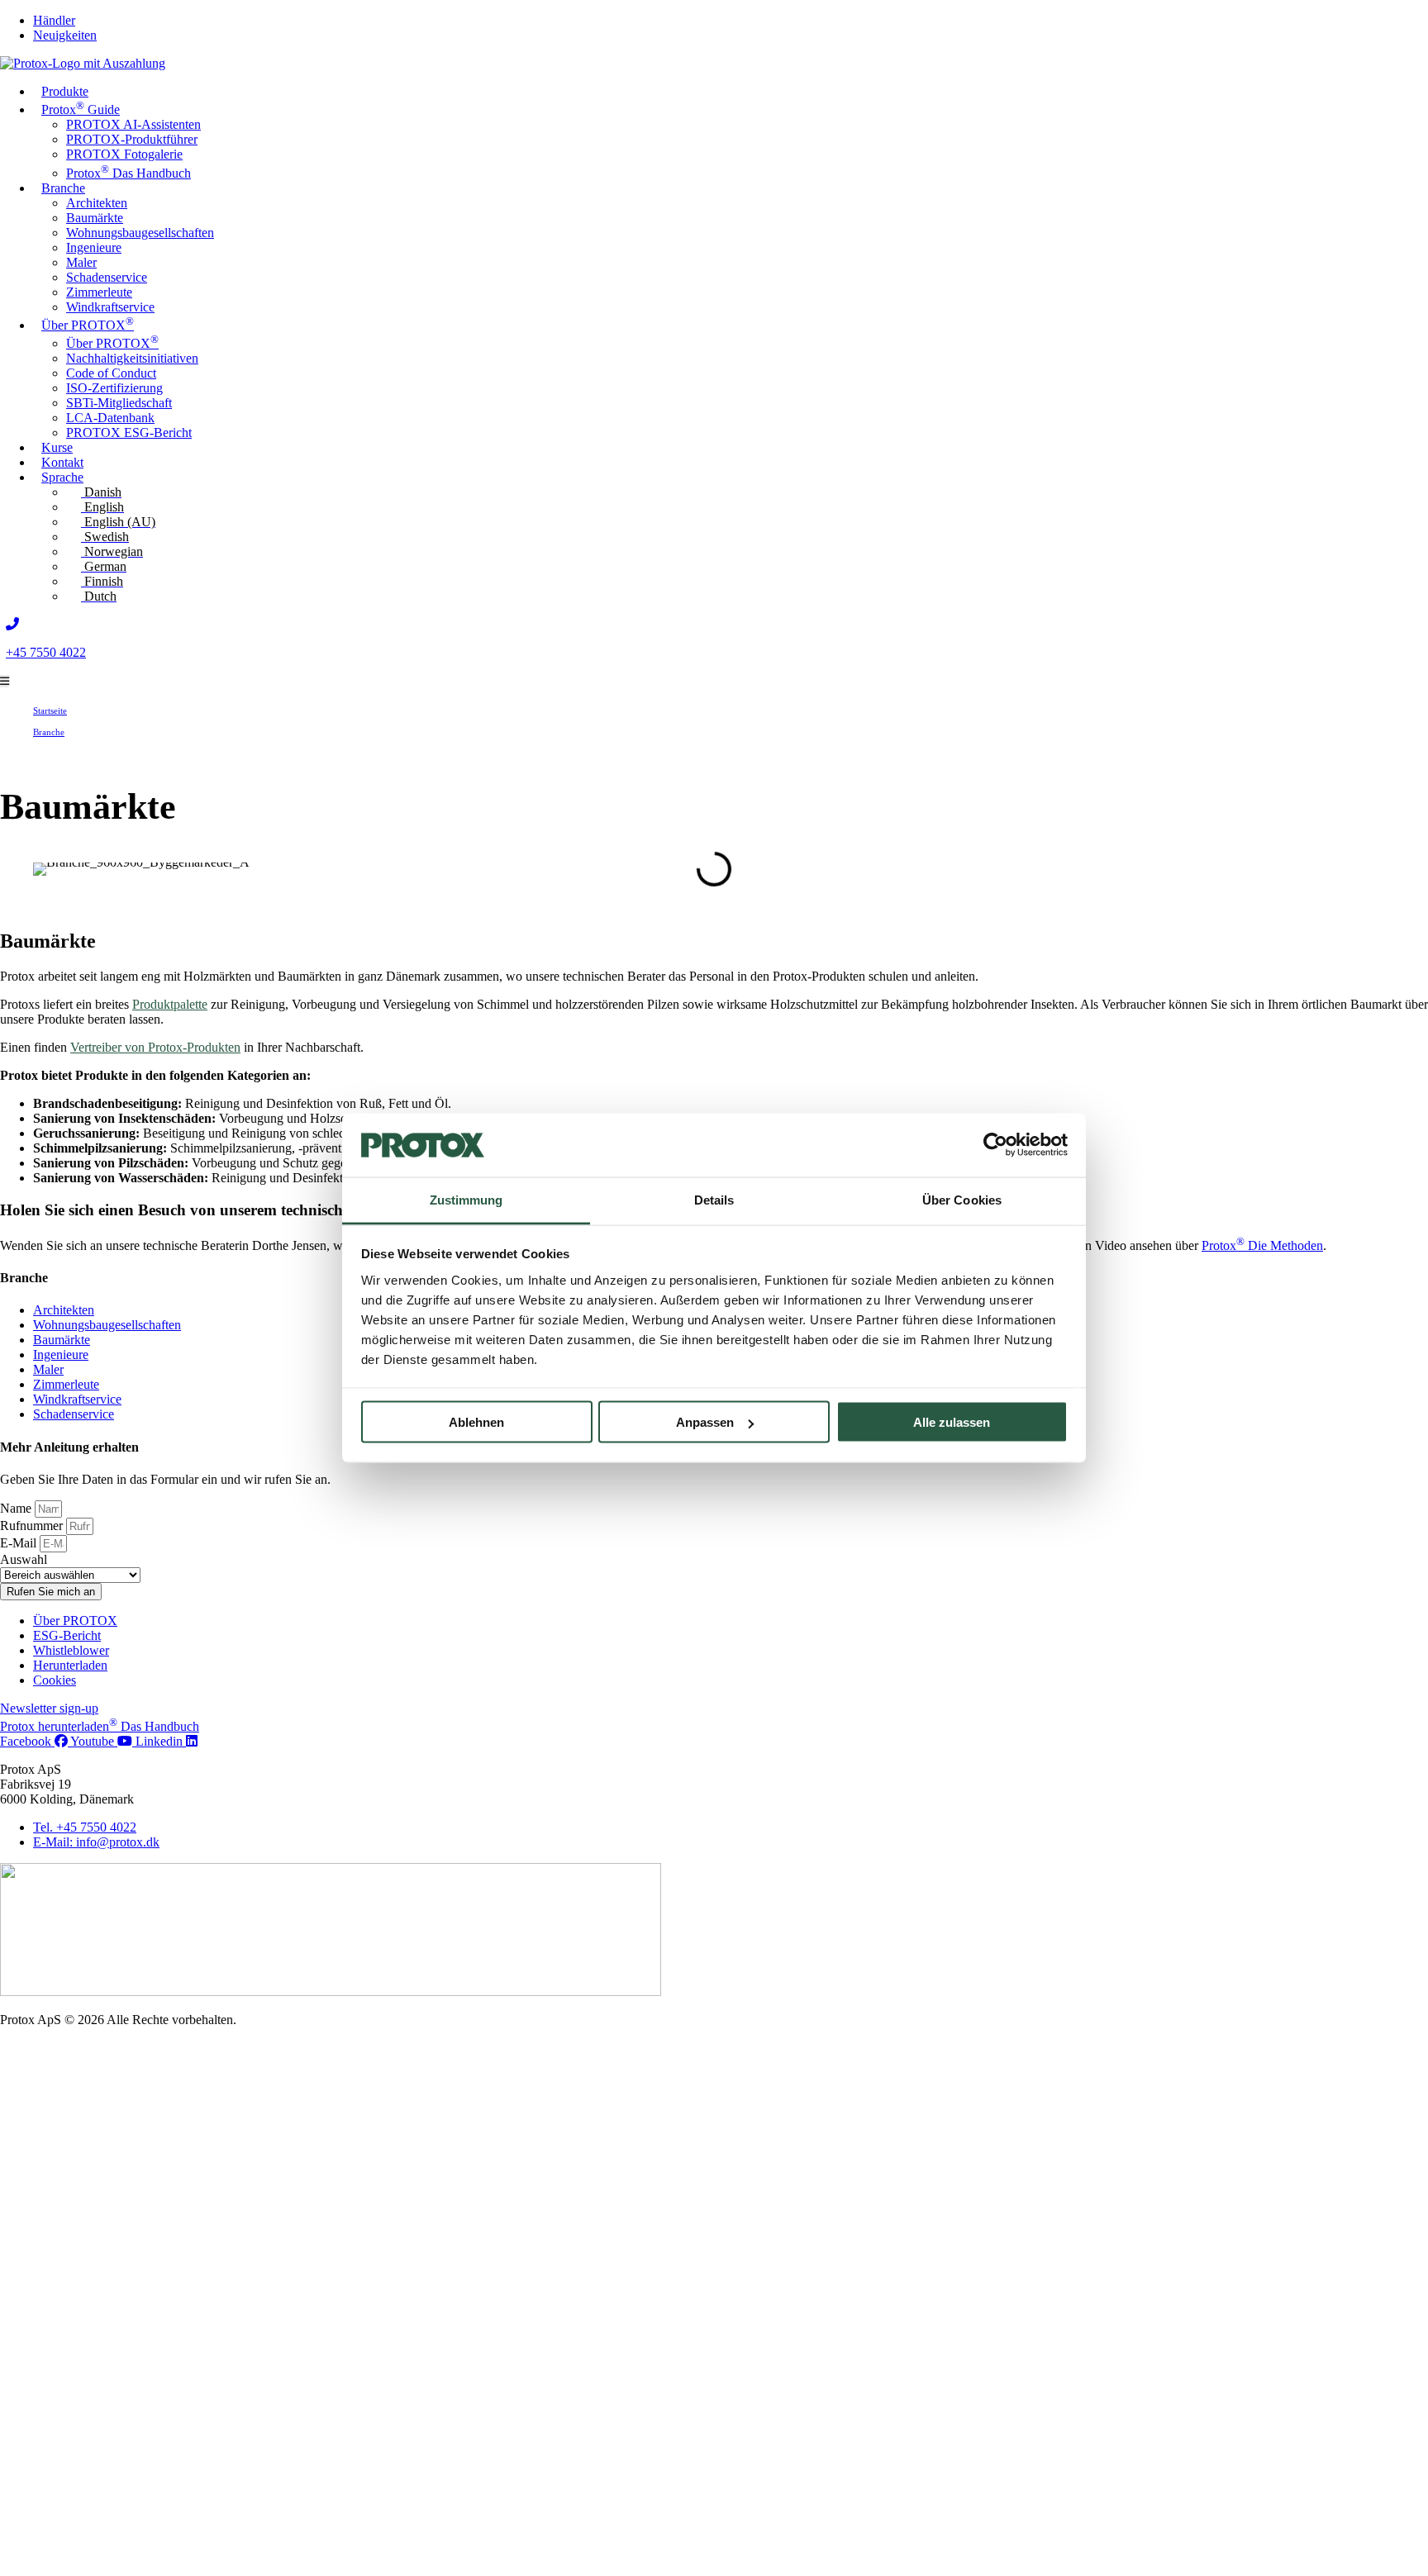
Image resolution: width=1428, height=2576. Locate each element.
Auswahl (24, 1559)
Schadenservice (107, 277)
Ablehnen (476, 1422)
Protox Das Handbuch (129, 173)
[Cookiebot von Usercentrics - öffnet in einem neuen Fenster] (995, 1145)
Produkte (65, 91)
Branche (63, 188)
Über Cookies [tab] (962, 1199)
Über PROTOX (88, 323)
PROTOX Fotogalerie (124, 154)
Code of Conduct (111, 373)
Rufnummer (33, 1526)
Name (17, 1508)
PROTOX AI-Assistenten (133, 124)
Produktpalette (170, 1004)
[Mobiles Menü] (5, 681)
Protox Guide (81, 108)
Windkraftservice (110, 307)
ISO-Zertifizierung (114, 388)
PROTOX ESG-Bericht (129, 433)
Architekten (97, 203)
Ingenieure (94, 247)
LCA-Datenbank (110, 418)
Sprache (62, 477)
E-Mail (20, 1543)
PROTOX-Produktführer (132, 139)
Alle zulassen (952, 1422)
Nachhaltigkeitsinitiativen (132, 358)
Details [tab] (714, 1199)
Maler (81, 262)
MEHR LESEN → (1203, 2481)
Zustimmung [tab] (466, 1199)
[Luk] (1396, 2363)
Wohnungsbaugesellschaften (140, 233)
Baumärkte (95, 218)
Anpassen (705, 1422)
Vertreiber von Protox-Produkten (155, 1047)
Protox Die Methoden (1262, 1245)
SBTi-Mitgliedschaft (119, 403)
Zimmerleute (99, 292)
